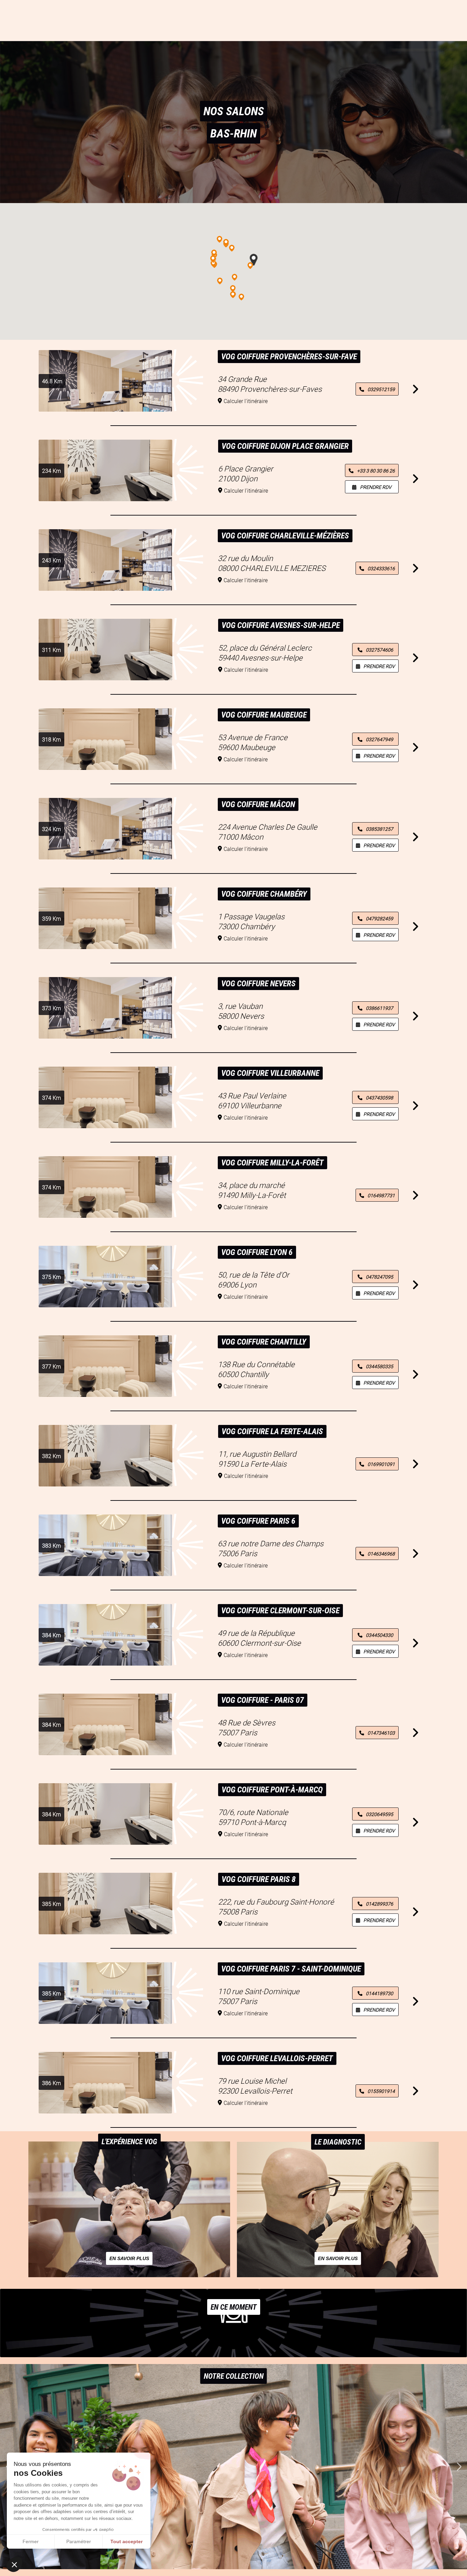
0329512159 (381, 389)
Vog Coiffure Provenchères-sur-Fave (289, 357)
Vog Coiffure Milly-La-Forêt (272, 1163)
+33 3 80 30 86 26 (376, 471)
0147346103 (381, 1733)
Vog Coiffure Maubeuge (264, 715)
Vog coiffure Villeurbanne (270, 1073)
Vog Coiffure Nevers (258, 984)
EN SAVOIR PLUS (129, 2258)
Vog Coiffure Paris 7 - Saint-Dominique (291, 1969)
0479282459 (379, 918)
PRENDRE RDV (376, 487)
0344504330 (379, 1635)
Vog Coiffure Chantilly (264, 1342)
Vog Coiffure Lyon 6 (257, 1252)
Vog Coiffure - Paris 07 (263, 1700)
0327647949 (379, 739)
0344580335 (379, 1366)
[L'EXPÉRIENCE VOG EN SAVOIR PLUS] (129, 2275)
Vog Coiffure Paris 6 (258, 1521)
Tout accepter (126, 2541)
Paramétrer (79, 2541)
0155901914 (381, 2091)
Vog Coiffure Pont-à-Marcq (272, 1790)
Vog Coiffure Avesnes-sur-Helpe (281, 625)
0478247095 (379, 1277)
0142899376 (379, 1904)
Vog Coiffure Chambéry (264, 894)
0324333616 (381, 568)
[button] (459, 2467)
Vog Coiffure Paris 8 (259, 1879)
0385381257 (379, 829)
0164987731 (381, 1195)
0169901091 (381, 1464)
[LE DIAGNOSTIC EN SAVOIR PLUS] (338, 2275)
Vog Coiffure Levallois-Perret (277, 2058)
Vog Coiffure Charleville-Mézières (285, 536)
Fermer (31, 2541)
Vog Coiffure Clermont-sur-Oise (280, 1611)
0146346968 (381, 1554)
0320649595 (379, 1814)
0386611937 (379, 1008)
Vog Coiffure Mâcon (258, 804)
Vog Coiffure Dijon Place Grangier (285, 446)
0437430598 (379, 1098)
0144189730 (379, 1993)
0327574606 (379, 650)
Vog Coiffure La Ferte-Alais (272, 1431)
